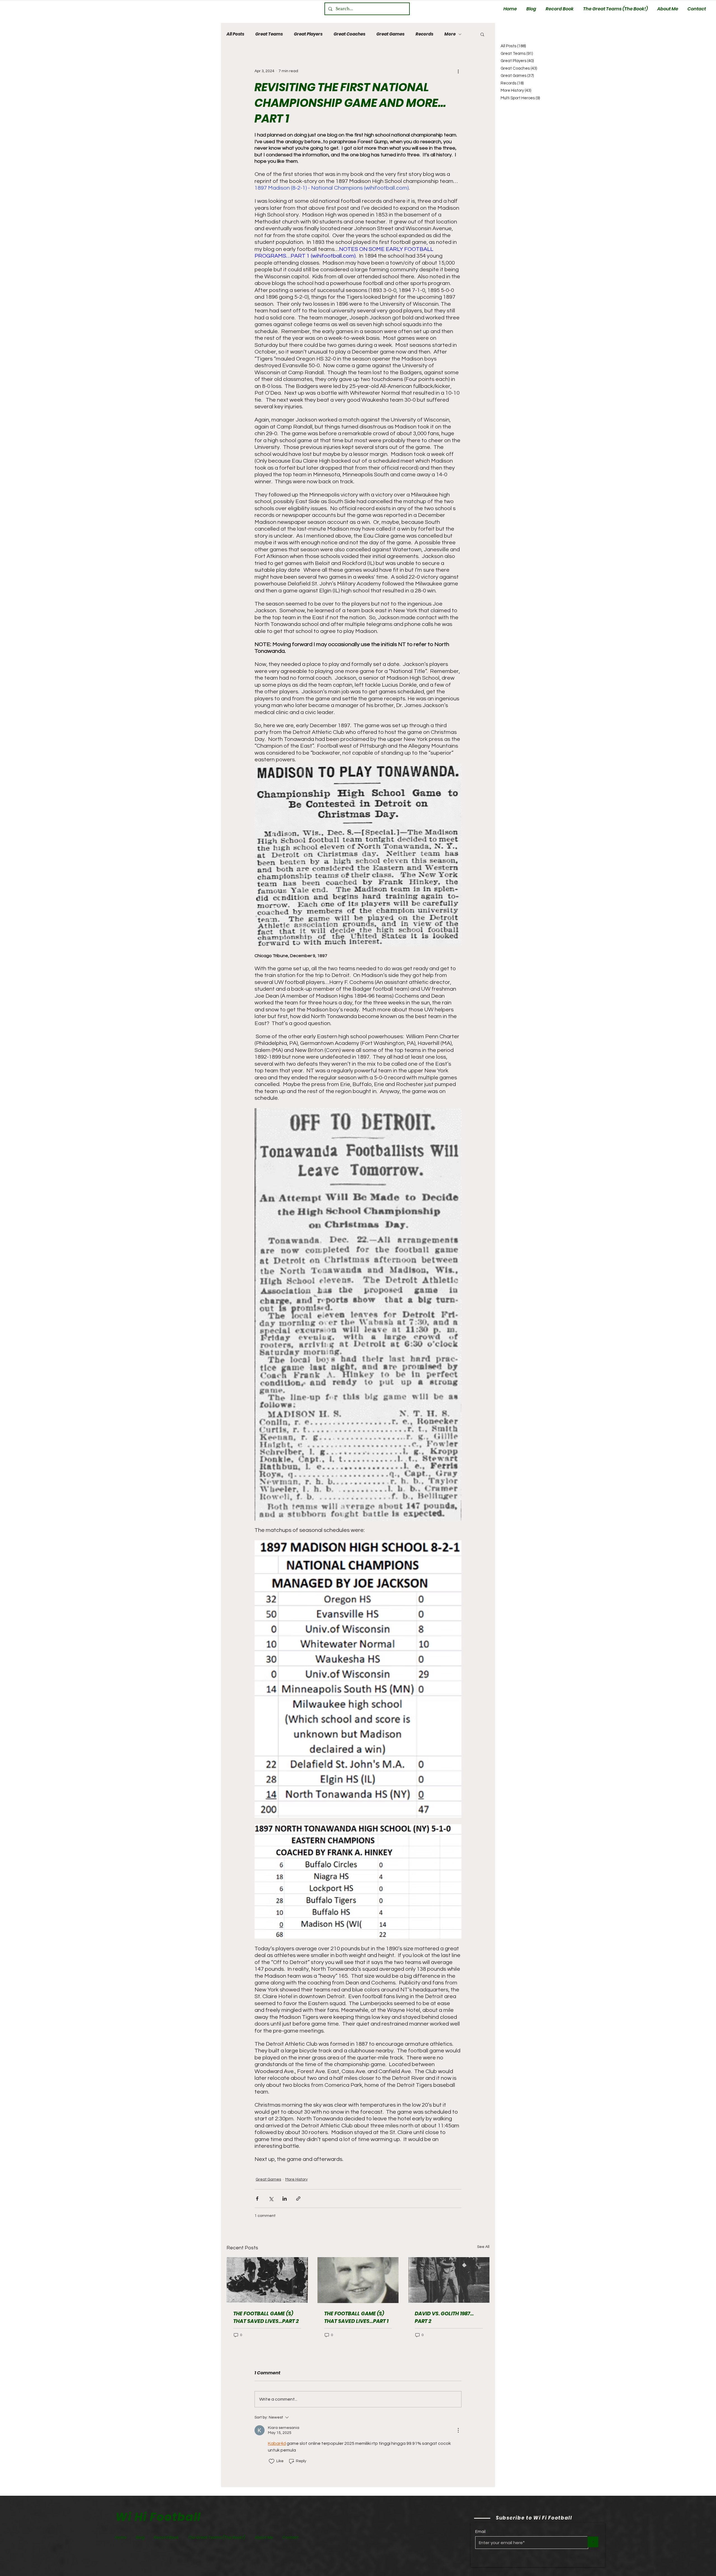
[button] (482, 34)
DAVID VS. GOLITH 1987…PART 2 (444, 2317)
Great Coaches (349, 34)
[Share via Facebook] (257, 2199)
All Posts (235, 34)
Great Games (390, 34)
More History (296, 2179)
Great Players (308, 34)
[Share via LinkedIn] (285, 2199)
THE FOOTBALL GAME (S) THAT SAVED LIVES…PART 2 (266, 2317)
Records (424, 34)
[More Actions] (458, 2430)
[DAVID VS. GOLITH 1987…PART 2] (449, 2280)
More (450, 34)
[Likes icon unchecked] (272, 2461)
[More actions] (458, 71)
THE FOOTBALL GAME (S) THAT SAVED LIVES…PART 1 (356, 2317)
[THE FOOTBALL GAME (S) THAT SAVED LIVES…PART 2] (267, 2280)
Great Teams (269, 34)
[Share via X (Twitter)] (271, 2199)
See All (483, 2247)
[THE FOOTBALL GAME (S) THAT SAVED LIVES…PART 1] (358, 2280)
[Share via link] (298, 2199)
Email (480, 2532)
